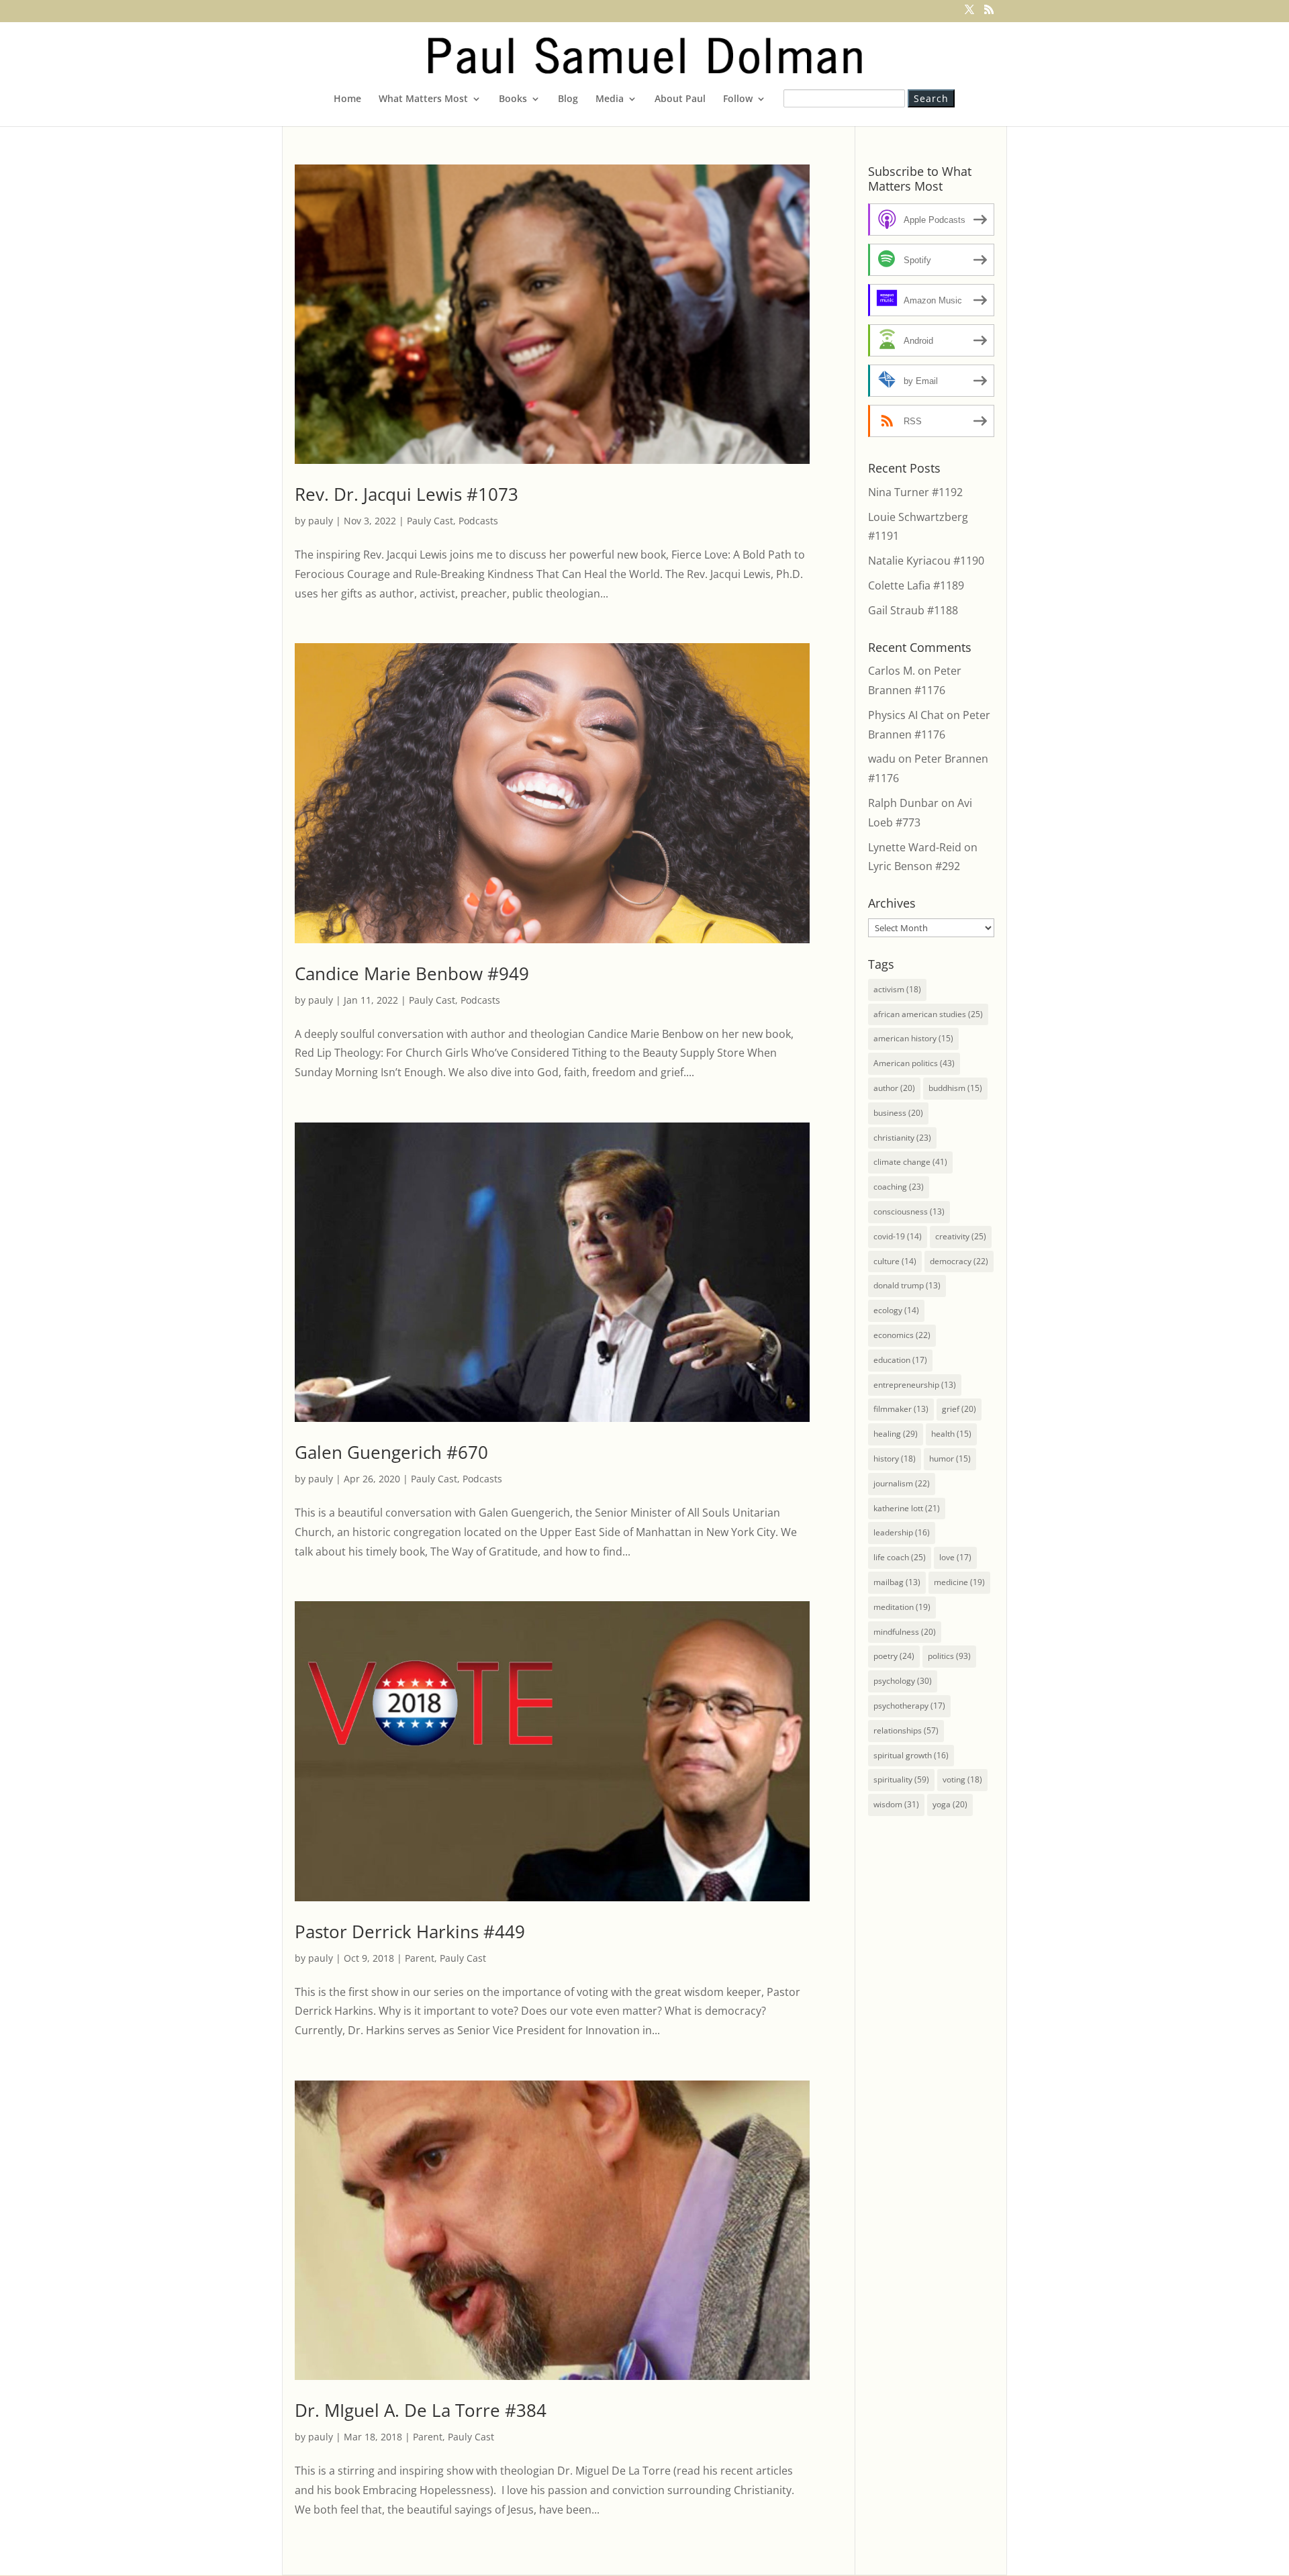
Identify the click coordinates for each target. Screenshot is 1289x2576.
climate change (910, 1162)
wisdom (896, 1804)
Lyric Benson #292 (914, 866)
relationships (906, 1730)
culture (895, 1261)
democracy (959, 1261)
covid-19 (898, 1236)
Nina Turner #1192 (915, 492)
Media (610, 99)
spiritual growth (911, 1755)
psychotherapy (909, 1706)
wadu (882, 759)
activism (897, 989)
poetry (894, 1656)
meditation (902, 1607)
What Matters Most (423, 99)
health (951, 1434)
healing (896, 1434)
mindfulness (905, 1632)
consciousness (909, 1211)
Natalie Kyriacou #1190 (926, 561)
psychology (903, 1681)
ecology (896, 1310)
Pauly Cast (430, 521)
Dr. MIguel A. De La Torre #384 (421, 2410)
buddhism (955, 1088)
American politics (914, 1063)
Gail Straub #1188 (913, 610)
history (895, 1459)
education (900, 1360)
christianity (902, 1138)
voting (962, 1779)
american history (913, 1038)
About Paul (680, 99)
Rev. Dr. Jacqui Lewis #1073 (407, 494)
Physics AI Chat (906, 715)
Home (347, 99)
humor (950, 1459)
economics (902, 1335)
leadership (902, 1532)
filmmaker (901, 1409)
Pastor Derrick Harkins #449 (410, 1931)
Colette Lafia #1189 (916, 585)
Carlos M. (892, 671)
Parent (420, 1958)
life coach (900, 1557)
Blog (568, 99)
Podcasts (478, 521)
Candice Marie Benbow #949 (412, 973)
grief (959, 1409)
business (898, 1113)
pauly (321, 521)
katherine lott (907, 1508)
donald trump (907, 1285)
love (955, 1557)
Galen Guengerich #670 (391, 1452)
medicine (959, 1582)
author (894, 1088)
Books (513, 99)
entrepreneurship (915, 1385)
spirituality (901, 1779)
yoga (950, 1804)
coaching (899, 1187)
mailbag (897, 1582)
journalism (902, 1483)
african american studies (928, 1014)
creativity (961, 1236)
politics (949, 1656)
